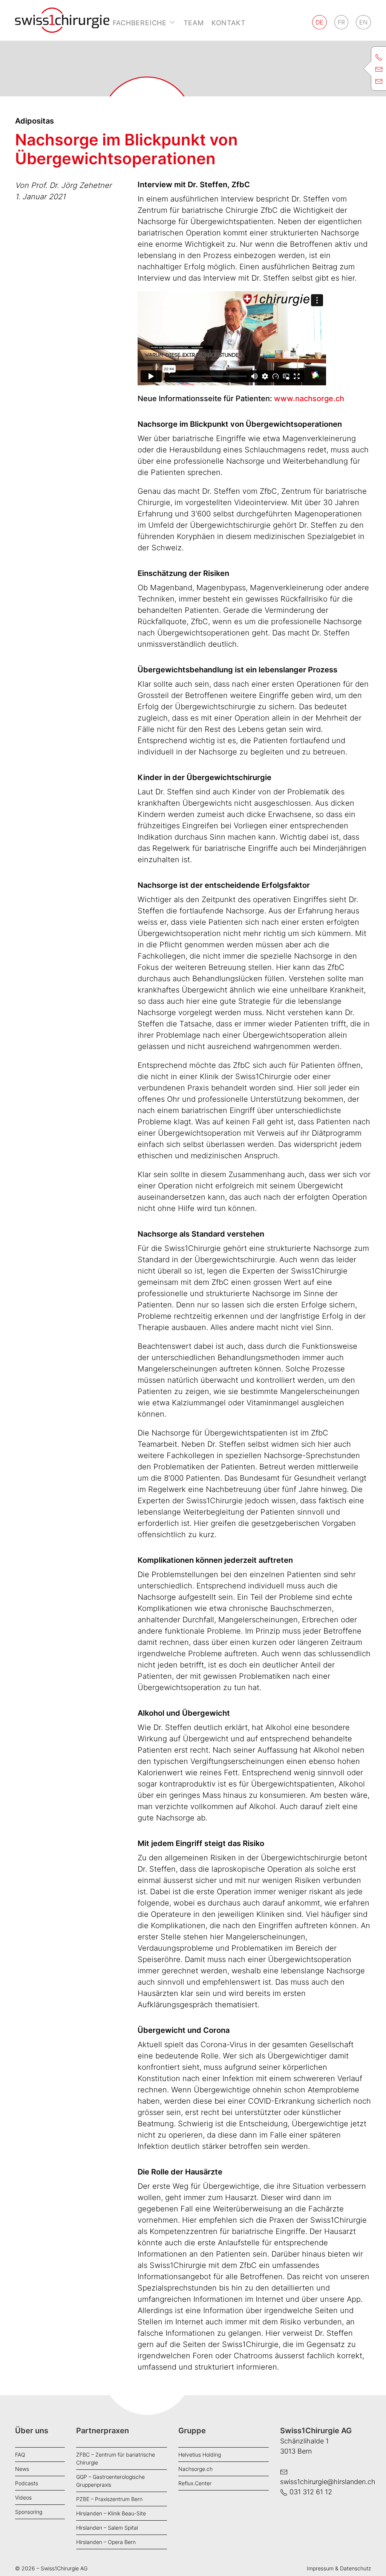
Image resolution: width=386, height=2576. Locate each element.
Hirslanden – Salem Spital (107, 2528)
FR (341, 22)
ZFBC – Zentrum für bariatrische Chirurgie (116, 2458)
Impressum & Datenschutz (339, 2568)
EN (363, 22)
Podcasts (27, 2483)
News (22, 2469)
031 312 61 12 (311, 2492)
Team (194, 23)
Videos (23, 2497)
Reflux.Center (195, 2483)
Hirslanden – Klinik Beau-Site (111, 2513)
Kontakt (229, 23)
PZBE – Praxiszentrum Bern (109, 2499)
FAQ (20, 2455)
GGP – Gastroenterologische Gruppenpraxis (110, 2481)
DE (319, 22)
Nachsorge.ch (195, 2469)
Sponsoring (29, 2512)
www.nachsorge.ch (309, 399)
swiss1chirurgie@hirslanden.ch (328, 2482)
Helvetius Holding (200, 2455)
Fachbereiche (140, 23)
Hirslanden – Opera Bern (106, 2542)
